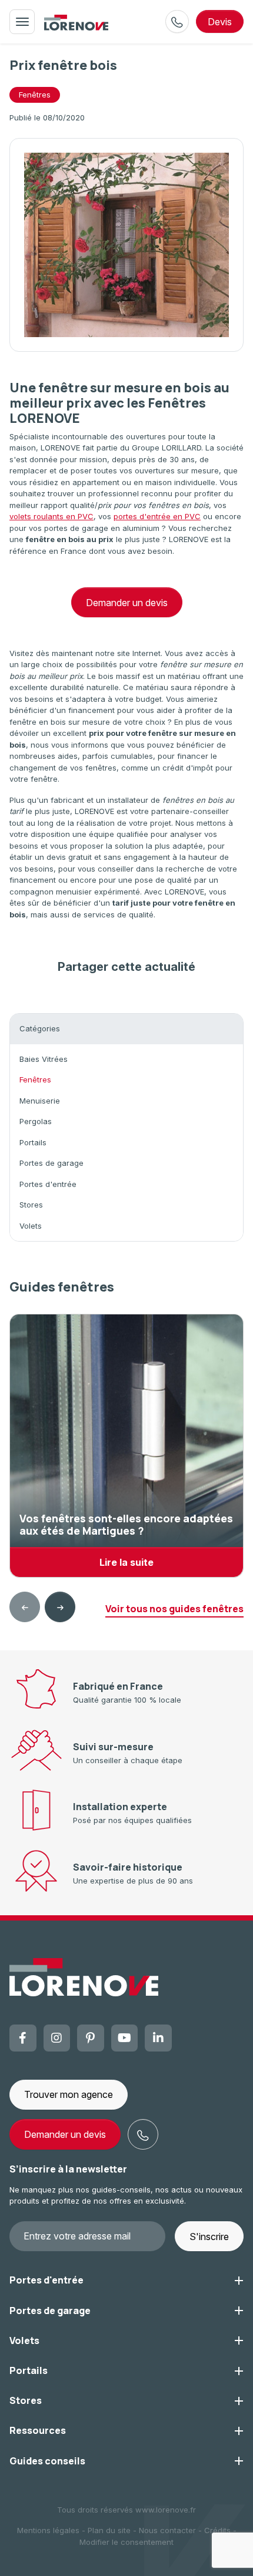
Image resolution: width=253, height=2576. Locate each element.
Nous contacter (167, 2530)
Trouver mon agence (69, 2094)
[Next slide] (60, 1607)
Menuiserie (40, 1101)
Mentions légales (48, 2530)
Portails (33, 1142)
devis (220, 22)
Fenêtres (35, 95)
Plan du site (109, 2530)
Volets (31, 1226)
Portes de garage (51, 1163)
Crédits (217, 2530)
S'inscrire (209, 2237)
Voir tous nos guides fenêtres (174, 1609)
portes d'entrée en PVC (157, 516)
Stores (31, 1205)
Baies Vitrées (44, 1059)
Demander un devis (127, 603)
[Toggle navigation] (22, 22)
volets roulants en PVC (51, 516)
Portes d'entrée (48, 1184)
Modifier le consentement (126, 2542)
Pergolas (36, 1121)
